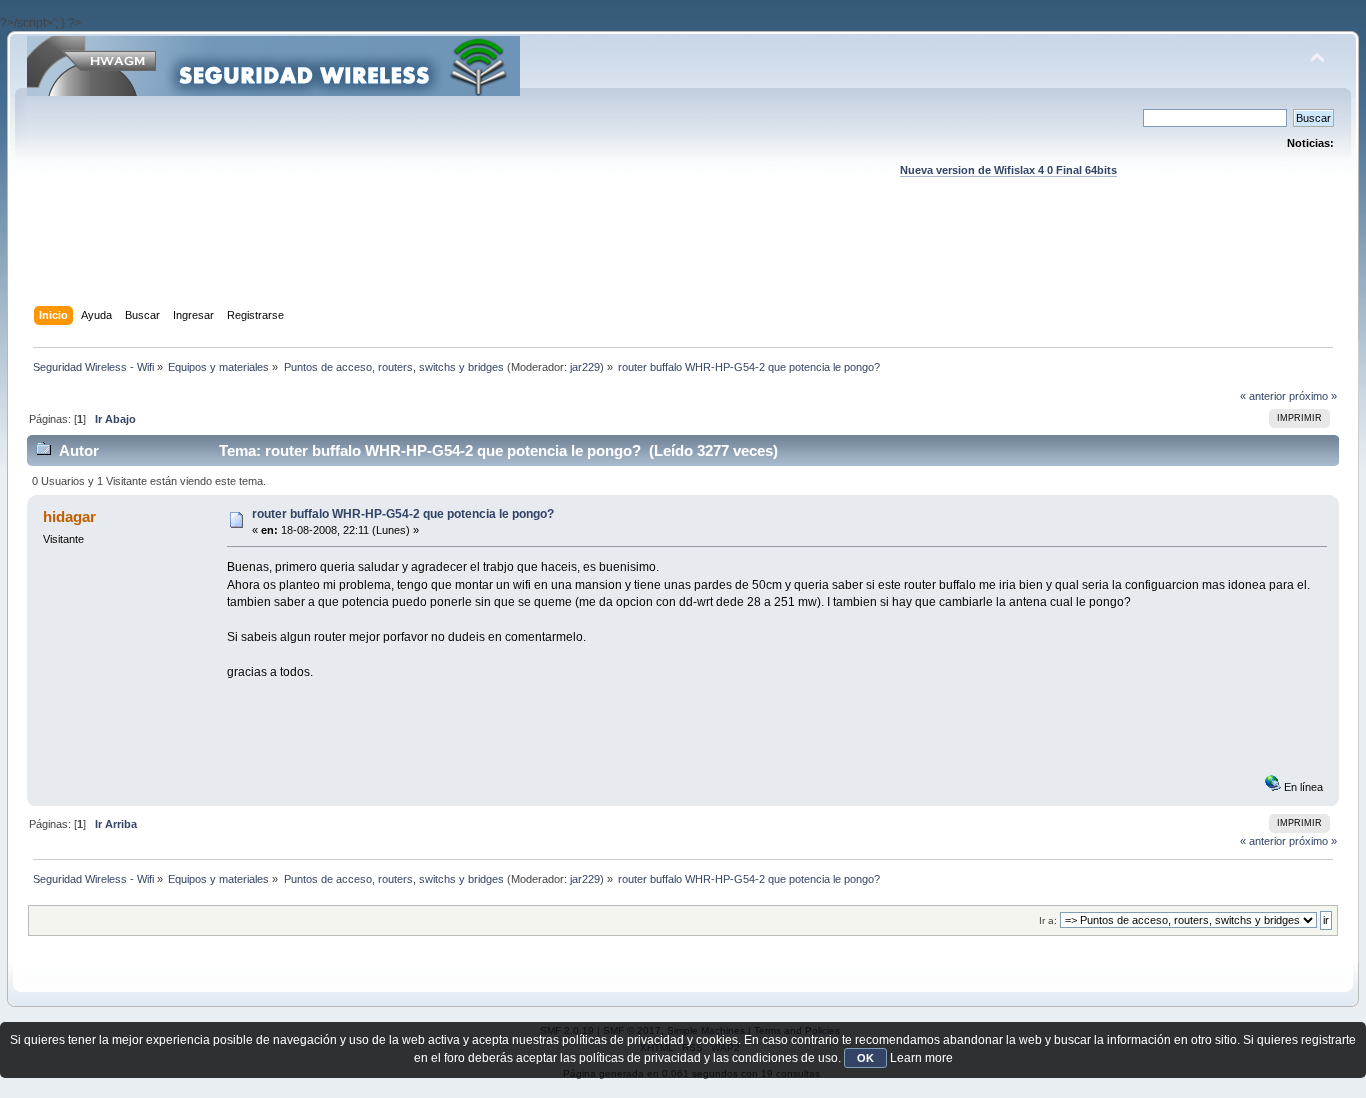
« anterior (1263, 396)
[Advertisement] (683, 261)
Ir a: (1048, 920)
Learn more (921, 1058)
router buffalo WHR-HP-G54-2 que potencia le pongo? (403, 514)
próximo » (1313, 396)
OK (865, 1058)
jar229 (585, 367)
